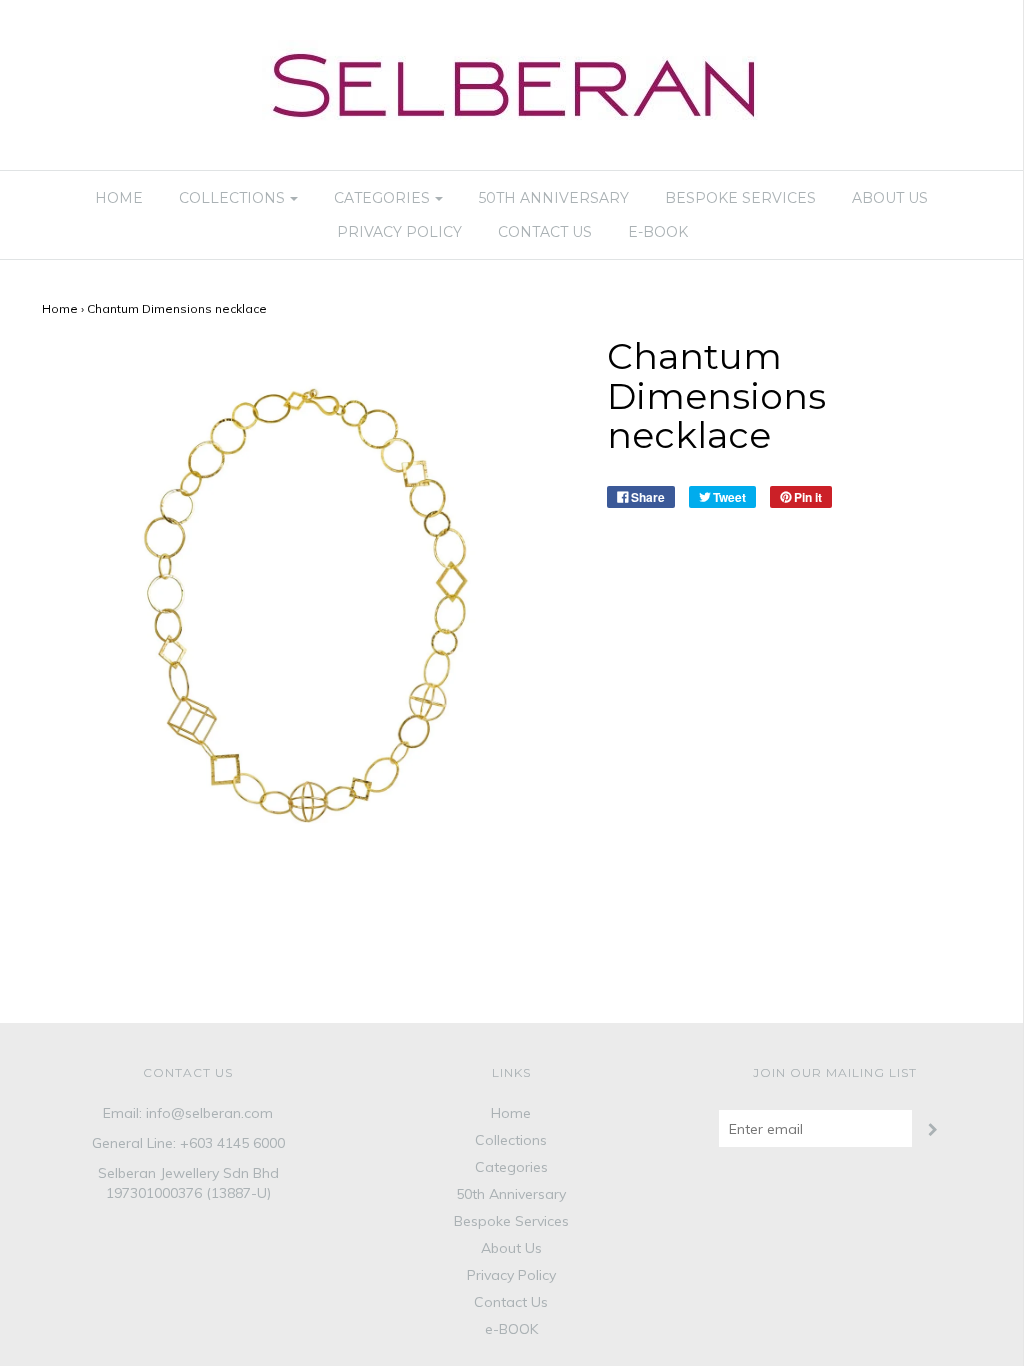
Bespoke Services (740, 198)
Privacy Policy (399, 232)
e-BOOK (658, 232)
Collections (511, 1140)
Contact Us (545, 232)
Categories (511, 1167)
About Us (890, 198)
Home (119, 198)
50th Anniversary (554, 198)
